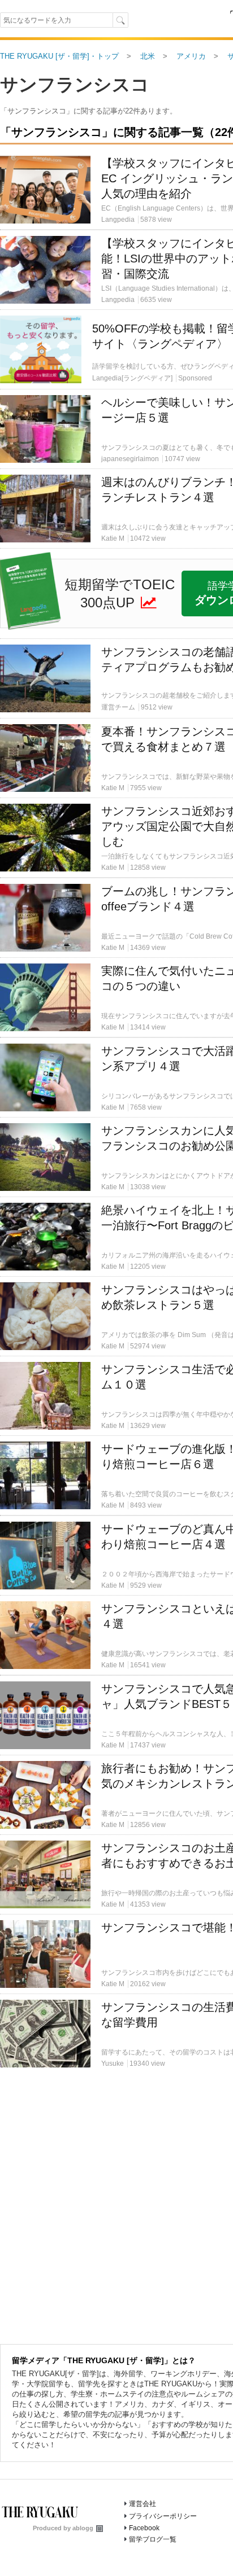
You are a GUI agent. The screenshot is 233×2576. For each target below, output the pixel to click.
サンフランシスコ (75, 85)
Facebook (144, 2528)
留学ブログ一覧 (153, 2539)
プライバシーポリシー (163, 2516)
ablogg (83, 2528)
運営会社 (143, 2504)
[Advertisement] (116, 241)
